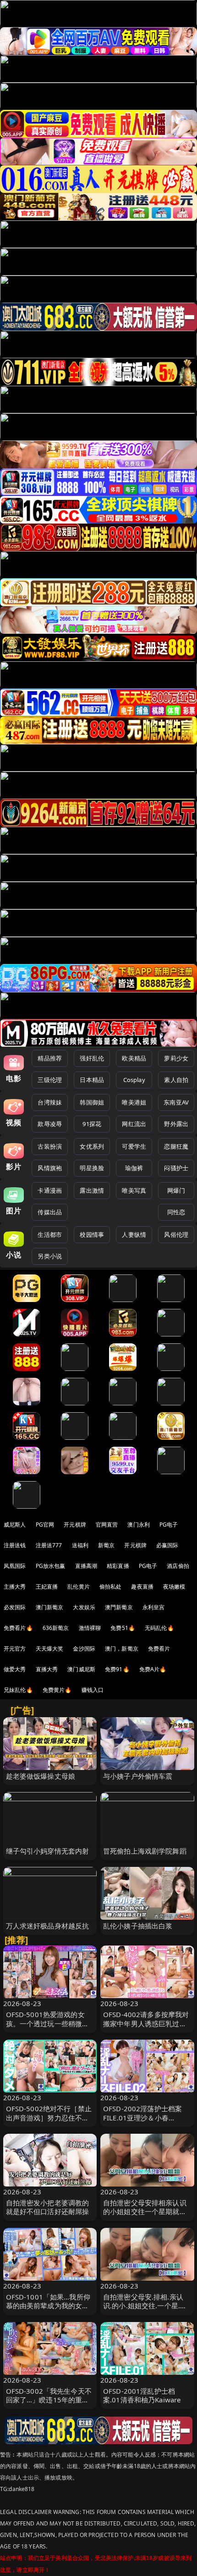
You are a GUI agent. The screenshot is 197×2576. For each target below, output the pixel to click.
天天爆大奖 (50, 1649)
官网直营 (107, 1525)
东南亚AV (176, 1102)
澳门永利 (139, 1525)
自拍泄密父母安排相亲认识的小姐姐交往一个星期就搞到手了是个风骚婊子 (145, 2211)
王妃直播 (47, 1587)
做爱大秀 (15, 1669)
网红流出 (134, 1124)
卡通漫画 (50, 1190)
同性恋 (176, 1212)
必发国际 (15, 1607)
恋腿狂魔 (176, 1146)
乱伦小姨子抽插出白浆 (138, 1926)
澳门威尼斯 (81, 1669)
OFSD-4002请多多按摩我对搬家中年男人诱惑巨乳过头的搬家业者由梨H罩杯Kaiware (146, 2028)
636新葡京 (56, 1628)
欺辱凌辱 (50, 1124)
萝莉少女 (176, 1058)
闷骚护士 (176, 1168)
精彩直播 (118, 1566)
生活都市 (50, 1234)
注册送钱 (15, 1545)
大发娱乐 (84, 1607)
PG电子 (169, 1525)
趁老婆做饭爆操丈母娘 (41, 1776)
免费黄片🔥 (57, 1690)
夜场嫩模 (174, 1587)
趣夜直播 (142, 1587)
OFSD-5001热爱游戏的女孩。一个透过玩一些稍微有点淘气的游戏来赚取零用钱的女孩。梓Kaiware (48, 2028)
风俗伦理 (176, 1234)
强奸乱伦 (92, 1058)
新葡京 (106, 1545)
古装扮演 (50, 1146)
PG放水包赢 (51, 1566)
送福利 (80, 1545)
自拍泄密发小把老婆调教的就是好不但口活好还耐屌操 (48, 2207)
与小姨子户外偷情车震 (138, 1776)
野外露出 (176, 1124)
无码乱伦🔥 (159, 1628)
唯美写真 (134, 1190)
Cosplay (134, 1080)
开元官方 (15, 1649)
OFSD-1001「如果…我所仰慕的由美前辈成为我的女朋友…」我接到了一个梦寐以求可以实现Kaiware (48, 2310)
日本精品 (92, 1080)
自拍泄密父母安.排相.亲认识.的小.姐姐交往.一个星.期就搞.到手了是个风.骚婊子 (145, 2305)
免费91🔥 (117, 1669)
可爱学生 (134, 1146)
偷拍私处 (111, 1587)
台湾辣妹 (50, 1102)
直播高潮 (86, 1566)
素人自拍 (176, 1080)
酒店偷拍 (178, 1566)
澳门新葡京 (50, 1607)
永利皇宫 (154, 1607)
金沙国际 (84, 1649)
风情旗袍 (50, 1168)
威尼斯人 (15, 1525)
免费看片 (159, 1649)
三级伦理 (50, 1080)
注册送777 (49, 1545)
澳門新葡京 (119, 1607)
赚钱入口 (93, 1690)
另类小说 (50, 1256)
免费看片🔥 (18, 1628)
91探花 (92, 1124)
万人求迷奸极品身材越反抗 (48, 1926)
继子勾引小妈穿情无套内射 (48, 1851)
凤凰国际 (15, 1566)
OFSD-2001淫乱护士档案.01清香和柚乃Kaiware (142, 2395)
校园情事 (92, 1234)
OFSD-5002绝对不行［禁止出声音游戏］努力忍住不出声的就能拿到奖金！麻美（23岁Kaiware (49, 2122)
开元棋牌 (75, 1525)
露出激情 (92, 1190)
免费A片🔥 (153, 1669)
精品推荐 (50, 1058)
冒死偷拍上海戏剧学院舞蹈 (145, 1851)
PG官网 (45, 1525)
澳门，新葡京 (122, 1649)
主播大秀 (15, 1587)
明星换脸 (92, 1168)
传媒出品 (50, 1212)
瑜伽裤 (134, 1168)
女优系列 (92, 1146)
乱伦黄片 (79, 1587)
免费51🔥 (123, 1628)
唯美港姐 (134, 1102)
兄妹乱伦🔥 (18, 1690)
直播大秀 (47, 1669)
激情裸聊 (90, 1628)
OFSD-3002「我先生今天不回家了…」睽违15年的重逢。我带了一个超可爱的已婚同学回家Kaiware (49, 2404)
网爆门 (176, 1190)
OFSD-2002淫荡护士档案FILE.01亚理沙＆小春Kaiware (142, 2117)
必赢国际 (167, 1545)
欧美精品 (134, 1058)
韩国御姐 (92, 1102)
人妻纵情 (134, 1234)
